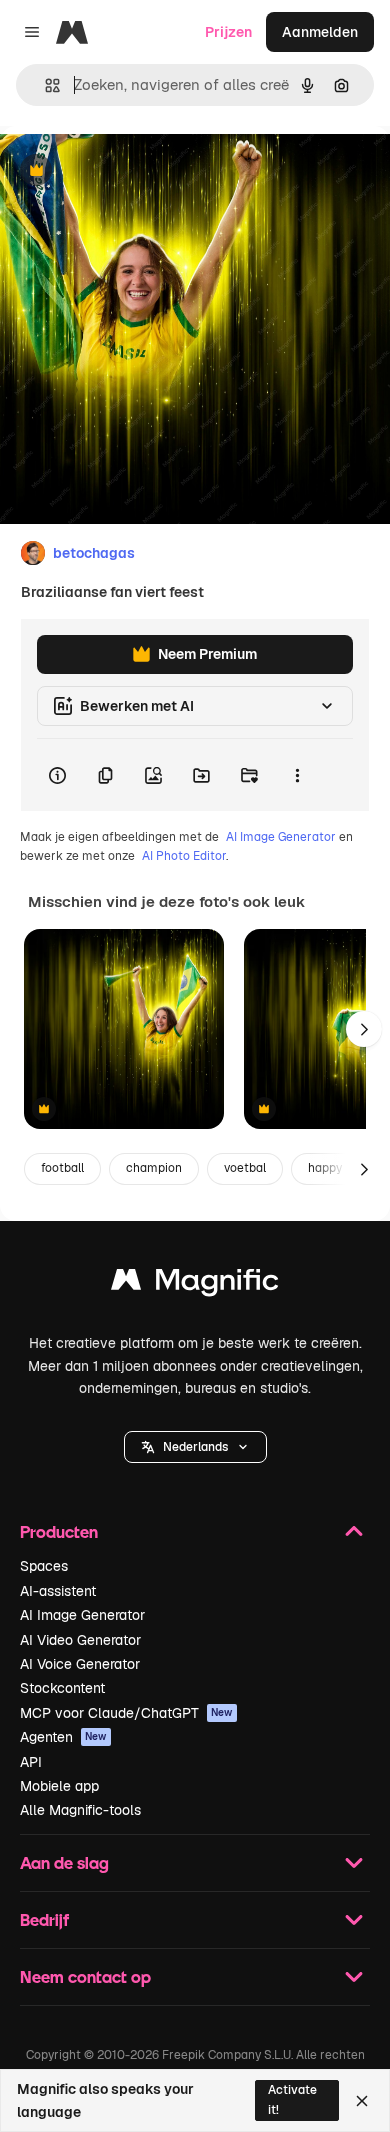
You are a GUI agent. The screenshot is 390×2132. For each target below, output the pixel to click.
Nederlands (195, 1447)
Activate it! (292, 2099)
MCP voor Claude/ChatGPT (126, 1713)
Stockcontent (62, 1688)
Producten (59, 1531)
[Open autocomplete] (44, 85)
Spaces (44, 1566)
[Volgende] (364, 1029)
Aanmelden (320, 32)
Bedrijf (44, 1919)
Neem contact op (85, 1976)
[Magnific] (195, 1284)
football (62, 1168)
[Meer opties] (297, 775)
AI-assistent (58, 1591)
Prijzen (228, 32)
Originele (131, 171)
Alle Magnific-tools (80, 1810)
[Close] (362, 2101)
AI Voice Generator (80, 1664)
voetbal (245, 1168)
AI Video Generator (80, 1640)
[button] (195, 1447)
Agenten (63, 1737)
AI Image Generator (281, 837)
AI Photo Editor (184, 856)
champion (154, 1168)
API (31, 1762)
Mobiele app (59, 1786)
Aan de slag (64, 1862)
